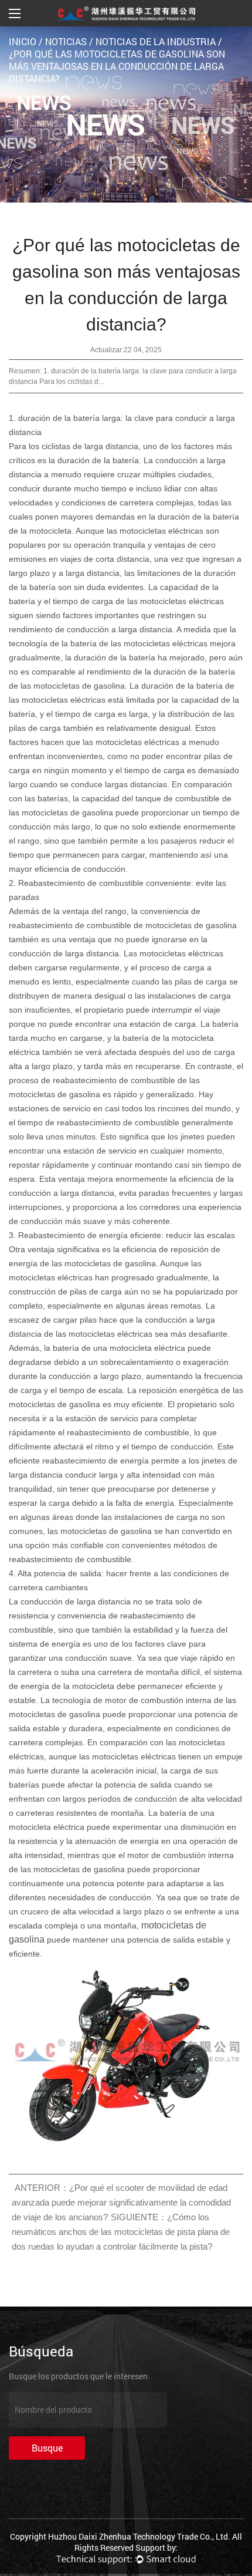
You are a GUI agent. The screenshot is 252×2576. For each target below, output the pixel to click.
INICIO (23, 41)
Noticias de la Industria (156, 41)
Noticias (66, 41)
